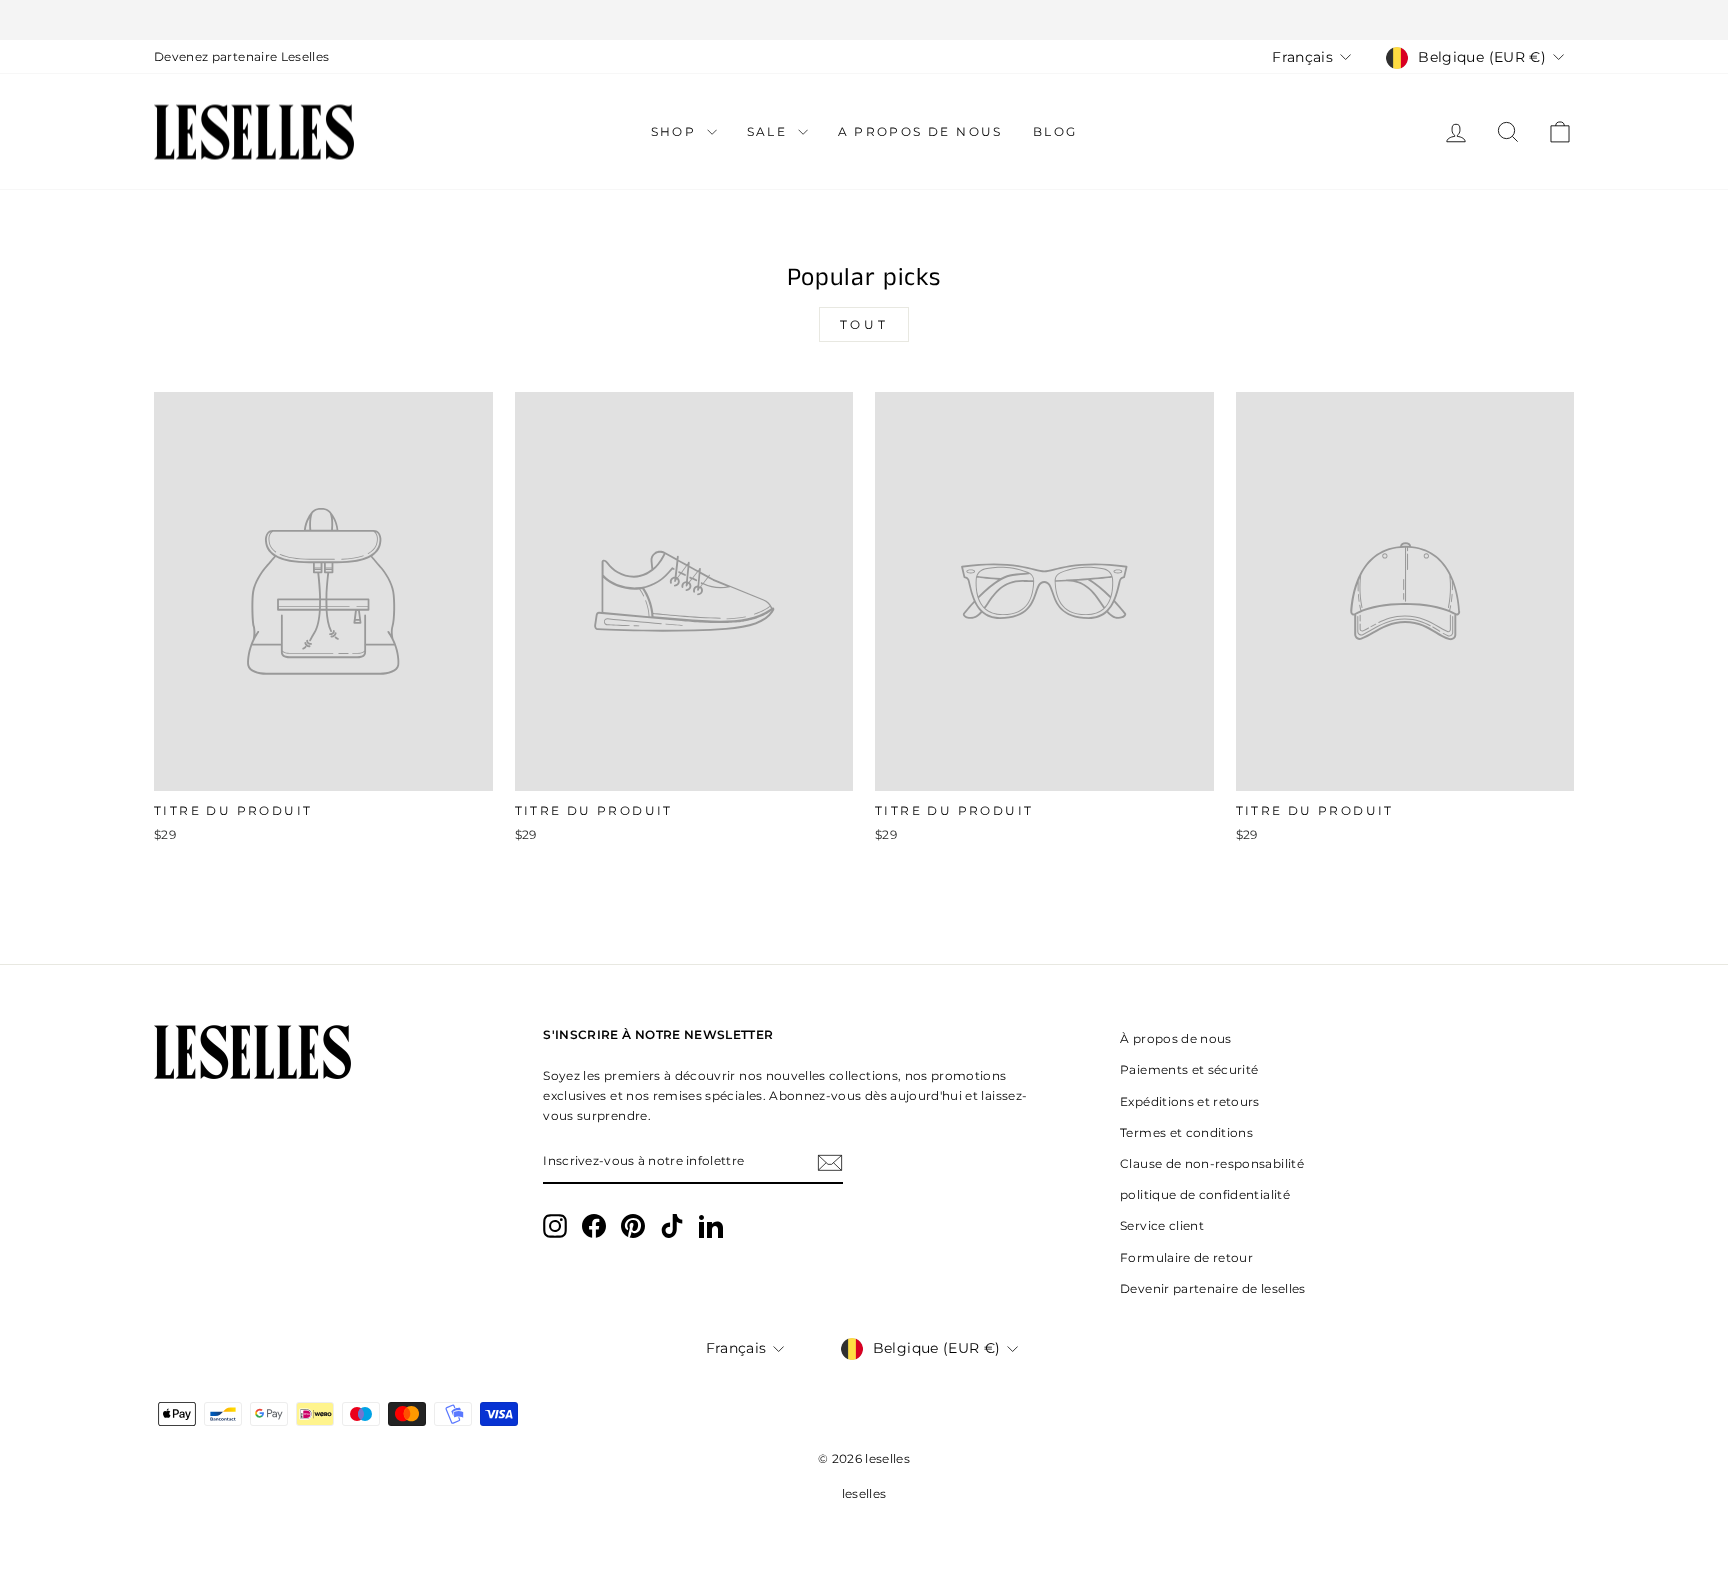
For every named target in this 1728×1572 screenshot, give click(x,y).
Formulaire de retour (1186, 1257)
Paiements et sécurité (1189, 1069)
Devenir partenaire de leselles (1213, 1288)
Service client (1162, 1225)
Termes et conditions (1186, 1132)
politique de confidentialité (1205, 1194)
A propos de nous (920, 131)
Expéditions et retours (1190, 1101)
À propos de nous (1176, 1038)
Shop (676, 131)
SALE (770, 131)
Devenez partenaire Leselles (241, 56)
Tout (864, 324)
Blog (1055, 131)
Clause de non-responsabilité (1212, 1163)
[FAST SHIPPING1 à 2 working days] (864, 20)
